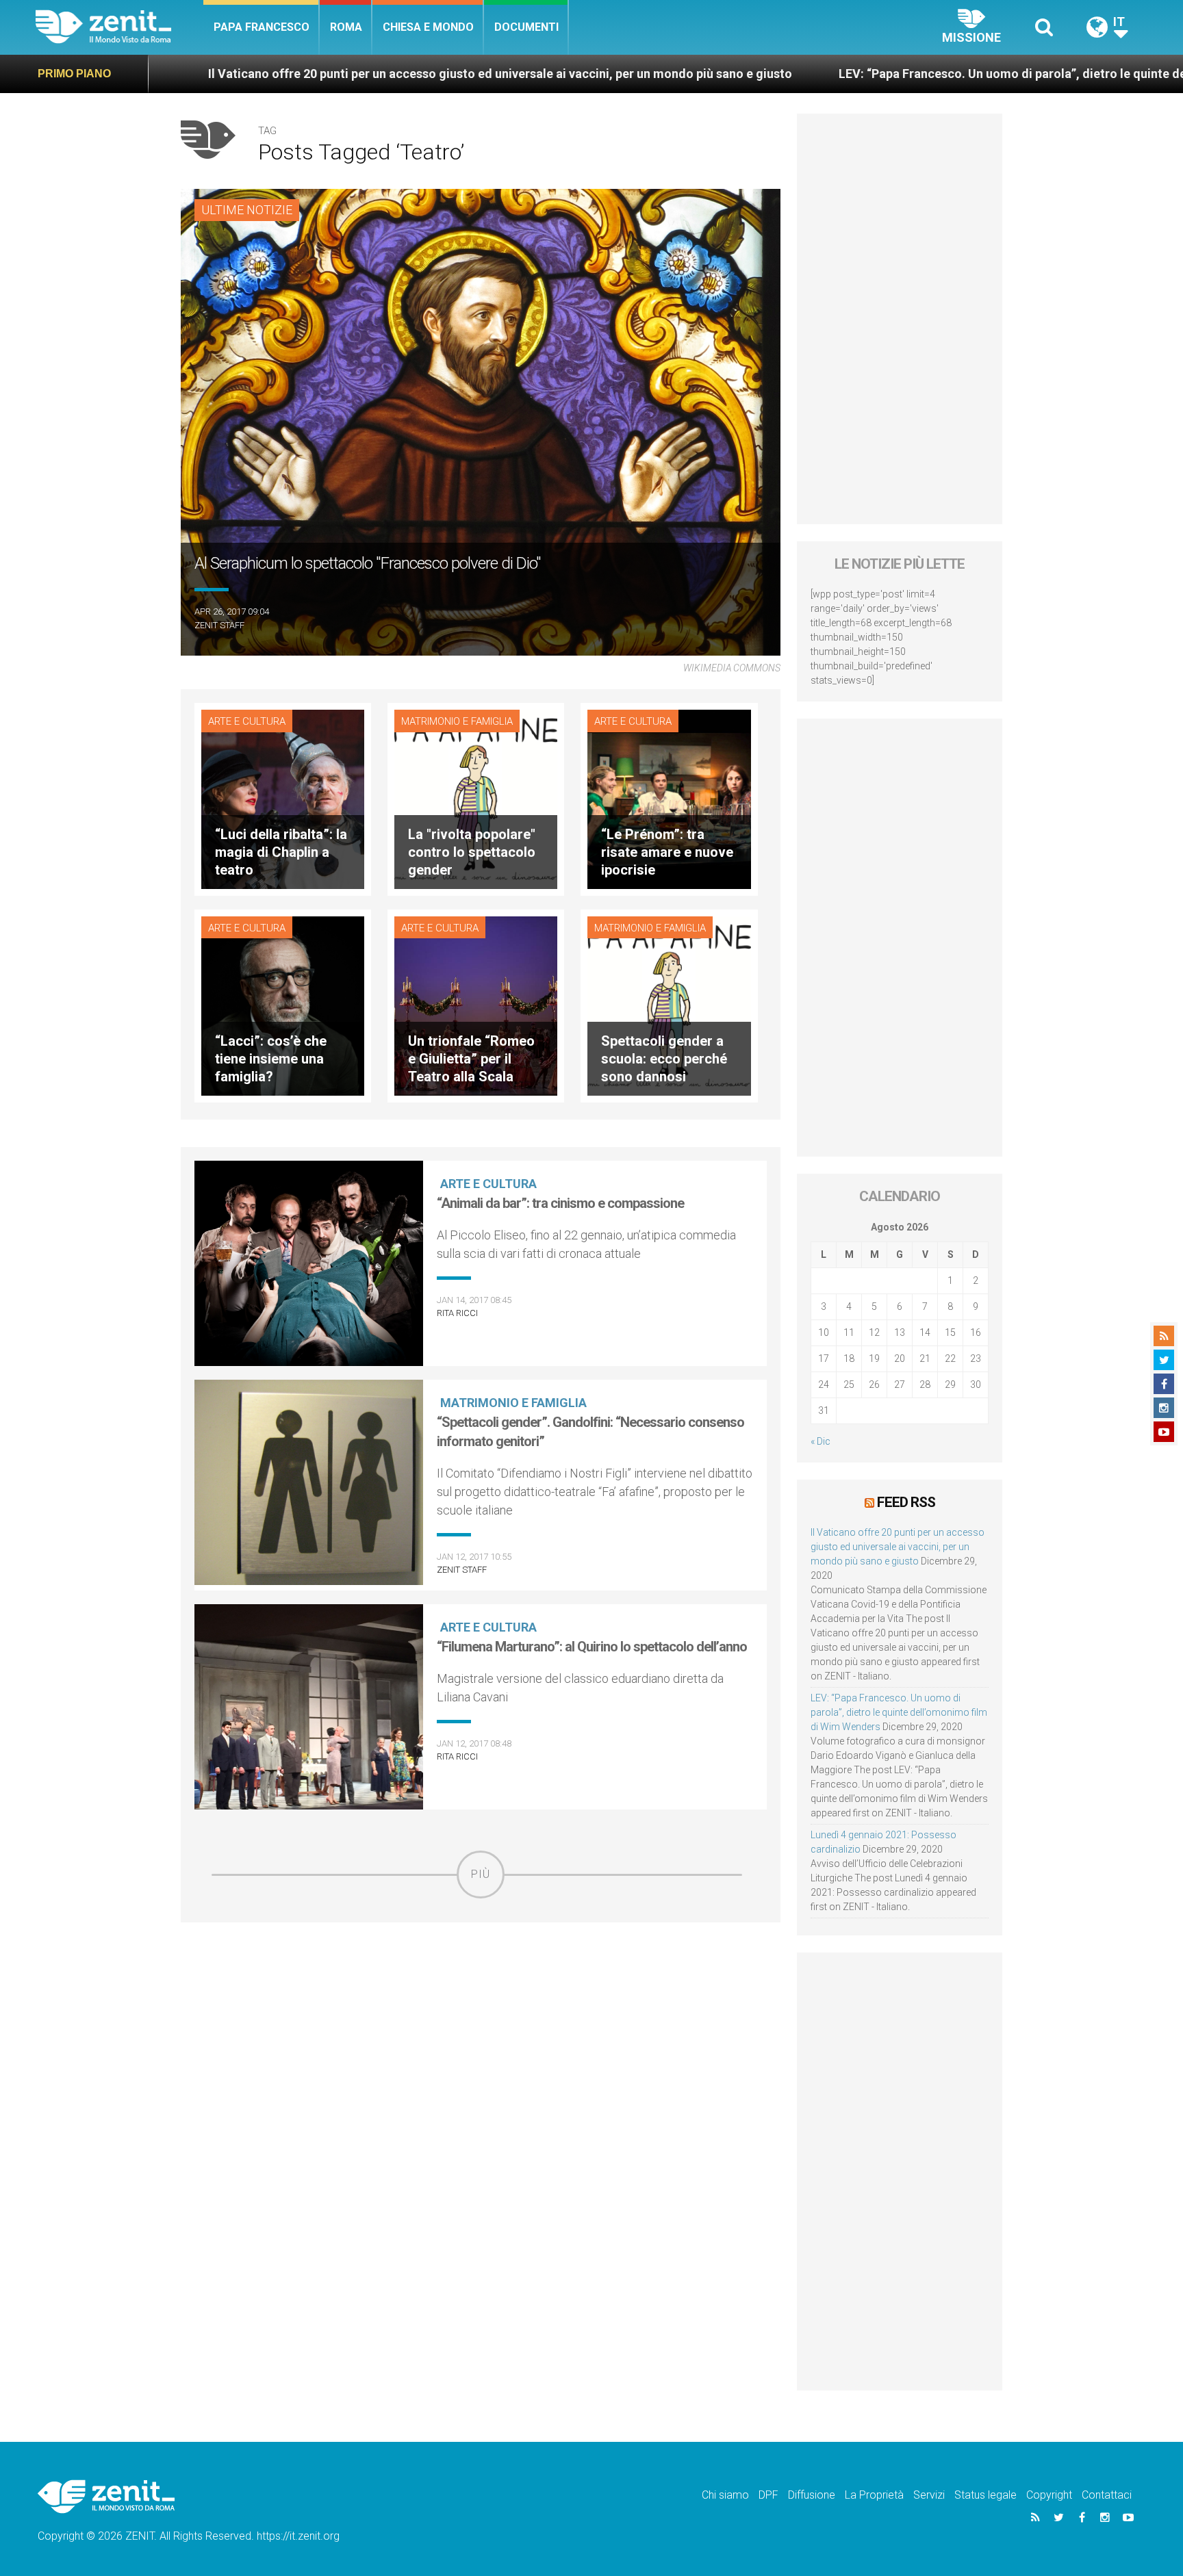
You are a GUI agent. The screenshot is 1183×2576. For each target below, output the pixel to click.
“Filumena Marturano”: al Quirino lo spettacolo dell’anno (592, 1647)
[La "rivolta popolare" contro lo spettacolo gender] (476, 798)
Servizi (929, 2495)
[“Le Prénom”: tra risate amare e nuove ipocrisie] (669, 798)
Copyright (1049, 2495)
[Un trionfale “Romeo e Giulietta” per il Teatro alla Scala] (476, 1005)
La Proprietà (874, 2495)
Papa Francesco (262, 27)
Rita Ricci (457, 1313)
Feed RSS (906, 1502)
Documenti (526, 27)
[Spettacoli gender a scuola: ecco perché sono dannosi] (669, 1005)
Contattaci (1107, 2495)
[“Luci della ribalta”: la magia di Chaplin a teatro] (283, 798)
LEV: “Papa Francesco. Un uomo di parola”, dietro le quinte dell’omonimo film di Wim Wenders (905, 74)
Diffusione (812, 2495)
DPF (768, 2495)
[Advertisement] (481, 1996)
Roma (346, 27)
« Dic (821, 1441)
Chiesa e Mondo (428, 27)
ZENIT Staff (219, 625)
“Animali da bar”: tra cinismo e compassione (560, 1203)
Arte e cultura (247, 721)
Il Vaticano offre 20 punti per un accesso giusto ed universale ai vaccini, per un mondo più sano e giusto (302, 74)
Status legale (985, 2495)
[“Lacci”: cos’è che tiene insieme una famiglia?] (283, 1005)
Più (481, 1874)
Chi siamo (725, 2495)
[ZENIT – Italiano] (119, 27)
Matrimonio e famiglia (457, 721)
